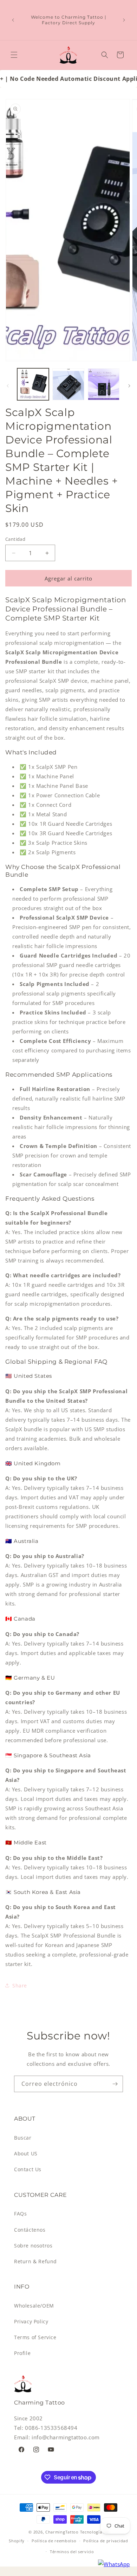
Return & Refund (35, 2261)
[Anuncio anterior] (13, 20)
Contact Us (28, 2169)
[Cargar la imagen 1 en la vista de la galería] (33, 384)
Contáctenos (30, 2230)
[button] (14, 55)
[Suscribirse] (115, 2084)
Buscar (23, 2138)
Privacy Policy (31, 2321)
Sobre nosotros (33, 2246)
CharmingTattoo (62, 2532)
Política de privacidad (106, 2541)
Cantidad (15, 539)
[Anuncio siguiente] (124, 20)
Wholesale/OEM (34, 2306)
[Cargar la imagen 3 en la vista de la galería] (104, 384)
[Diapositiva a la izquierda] (8, 386)
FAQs (20, 2214)
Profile (22, 2353)
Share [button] (20, 1985)
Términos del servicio (72, 2552)
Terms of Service (35, 2337)
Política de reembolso (54, 2541)
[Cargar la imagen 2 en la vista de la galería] (68, 384)
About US (26, 2153)
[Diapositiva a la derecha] (129, 386)
